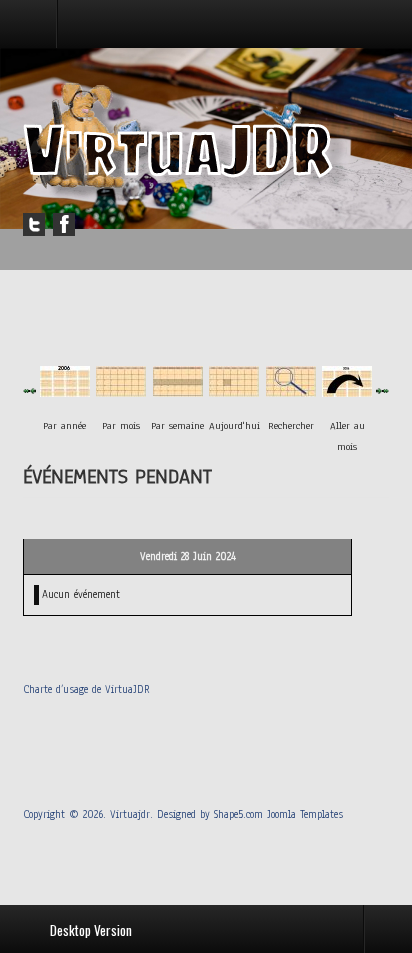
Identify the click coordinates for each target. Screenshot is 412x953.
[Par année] (65, 390)
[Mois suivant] (385, 390)
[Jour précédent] (33, 390)
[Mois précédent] (26, 390)
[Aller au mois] (347, 390)
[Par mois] (121, 390)
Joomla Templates (305, 814)
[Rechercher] (291, 390)
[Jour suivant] (379, 390)
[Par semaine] (178, 390)
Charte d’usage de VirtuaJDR (86, 689)
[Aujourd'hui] (234, 390)
